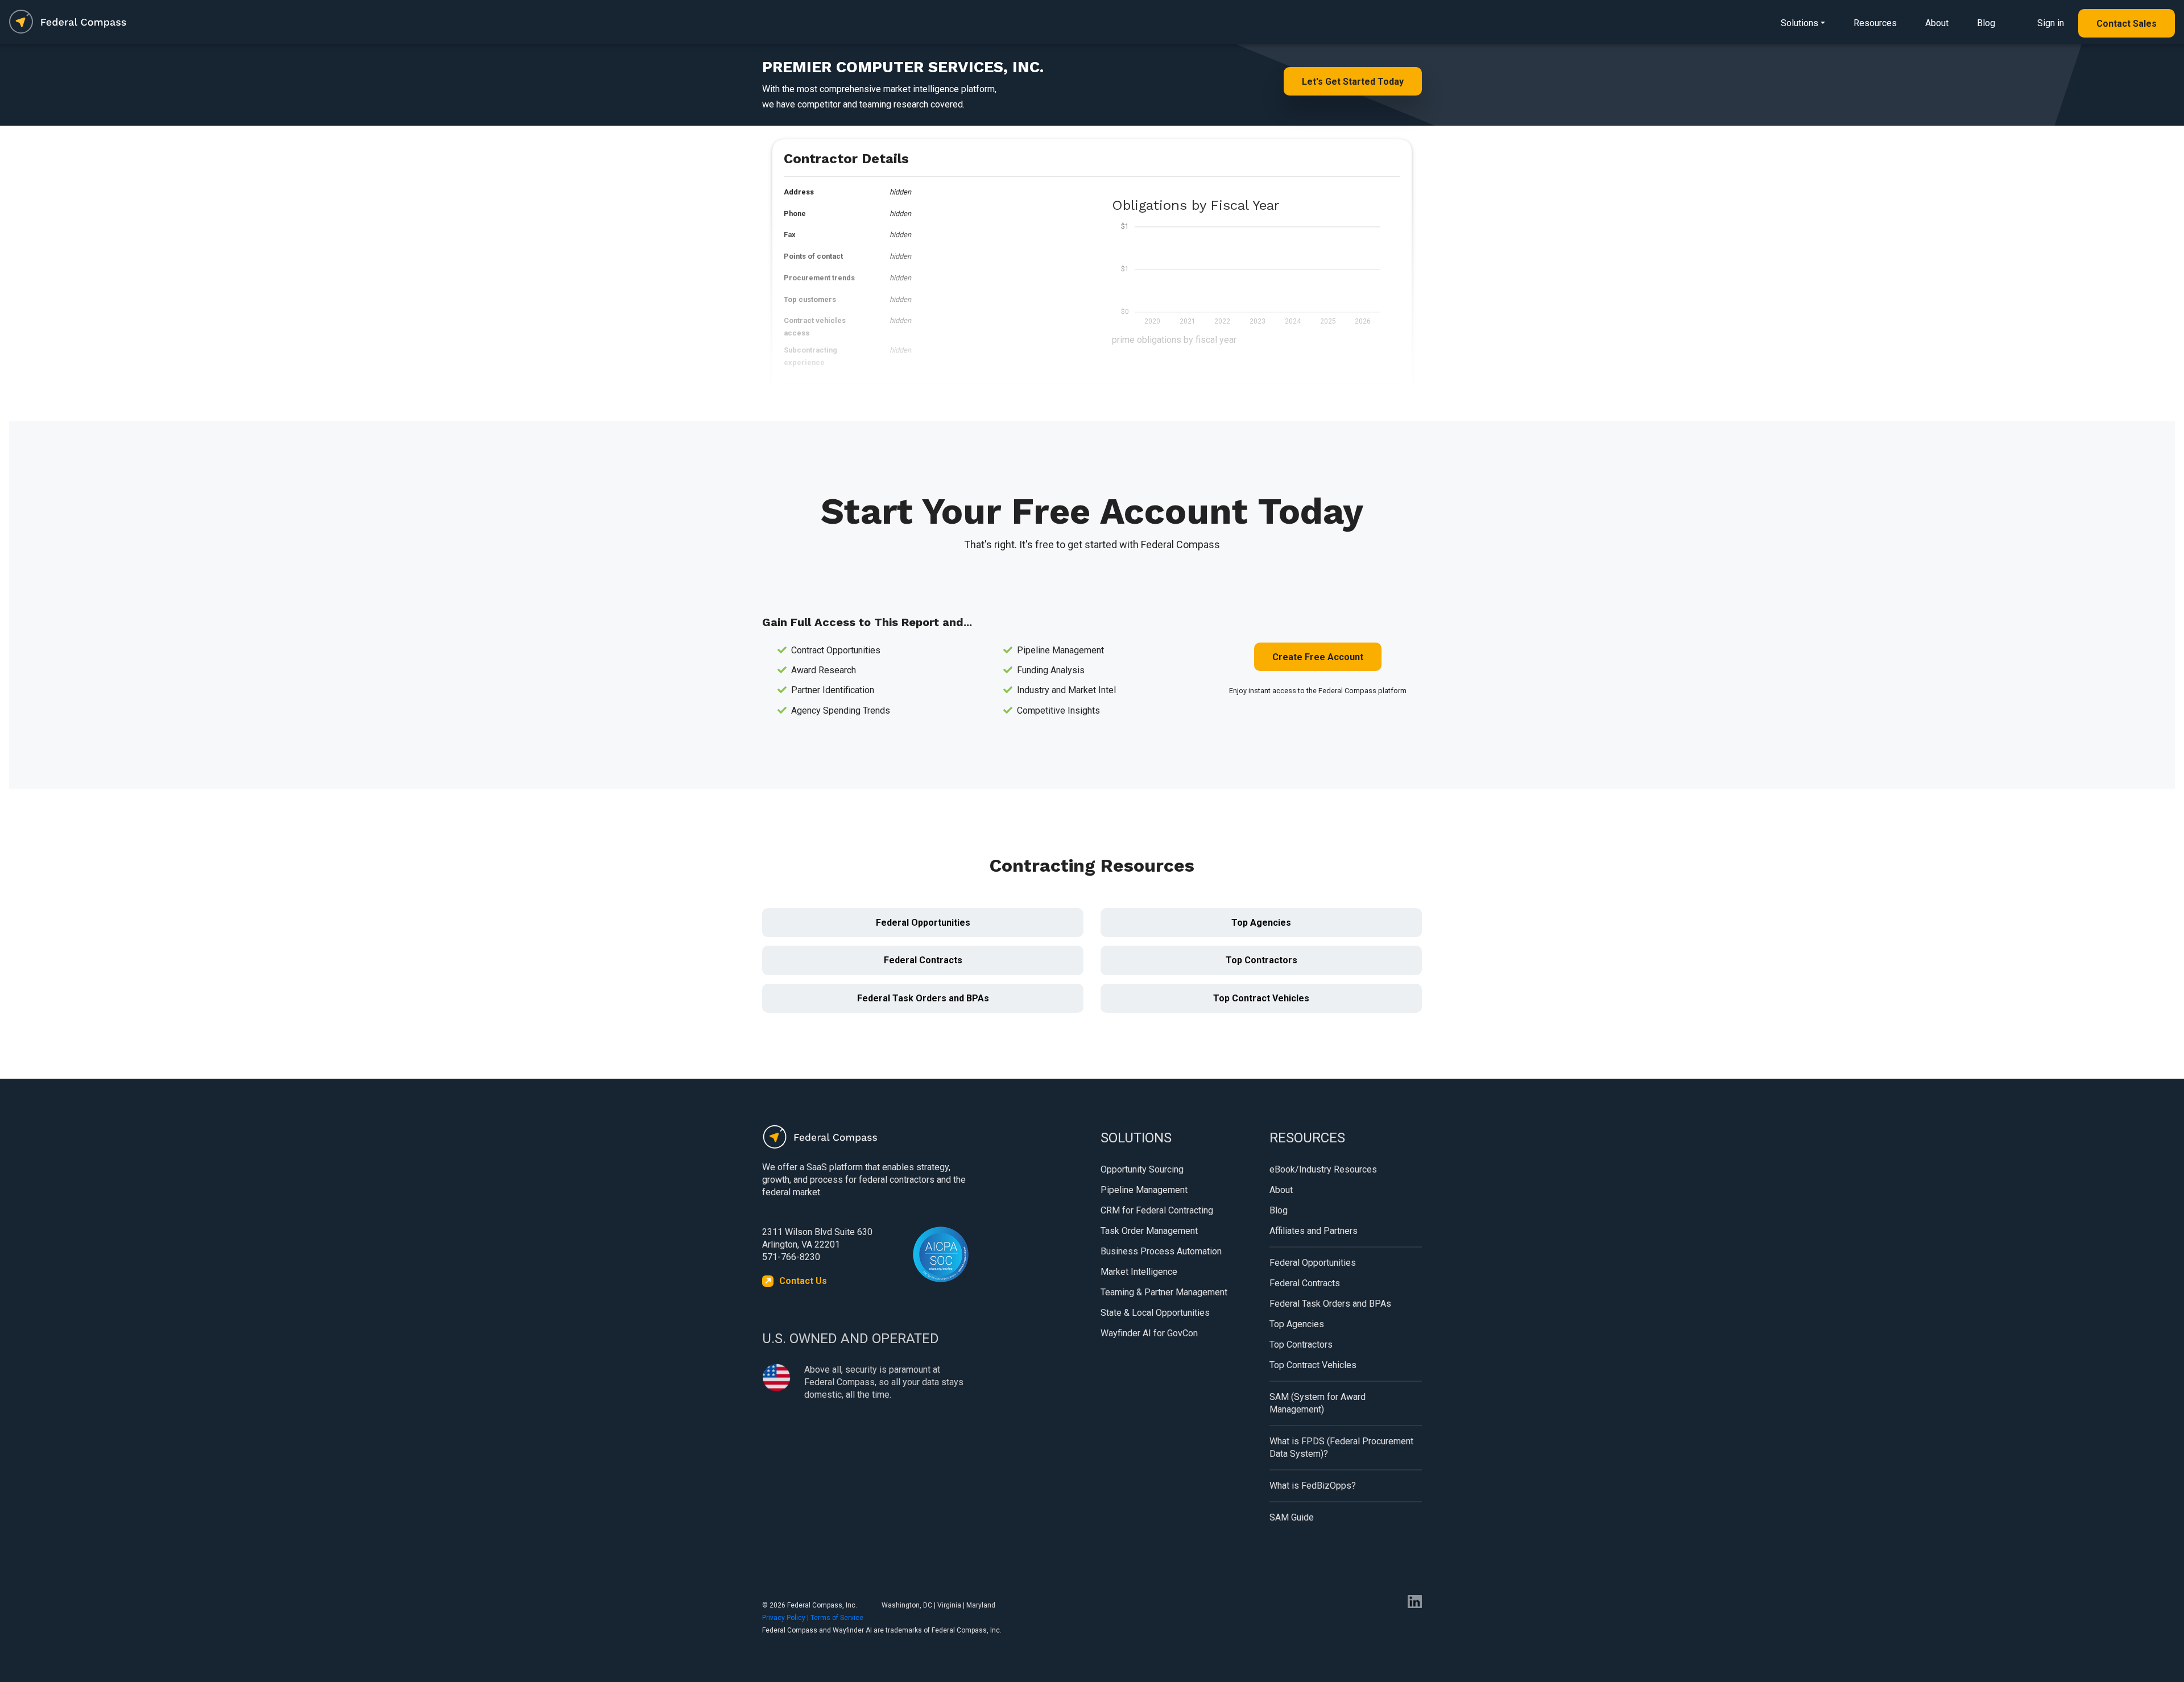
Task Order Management (1149, 1231)
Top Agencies (1261, 923)
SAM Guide (1292, 1517)
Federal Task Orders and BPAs (923, 998)
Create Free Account (1318, 657)
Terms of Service (837, 1618)
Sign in (2051, 23)
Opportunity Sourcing (1142, 1169)
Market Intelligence (1139, 1272)
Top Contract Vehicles (1261, 998)
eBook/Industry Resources (1323, 1169)
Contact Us (803, 1281)
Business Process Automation (1161, 1251)
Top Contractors (1261, 960)
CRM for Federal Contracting (1157, 1210)
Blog (1986, 23)
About (1937, 23)
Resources (1875, 23)
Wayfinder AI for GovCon (1149, 1333)
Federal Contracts (923, 960)
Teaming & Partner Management (1164, 1292)
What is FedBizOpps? (1313, 1486)
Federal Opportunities (923, 923)
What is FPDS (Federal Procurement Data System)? (1341, 1447)
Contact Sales (2127, 24)
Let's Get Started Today (1353, 82)
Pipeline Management (1144, 1190)
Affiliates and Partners (1314, 1231)
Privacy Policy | (786, 1618)
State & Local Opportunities (1155, 1313)
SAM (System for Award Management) (1318, 1403)
